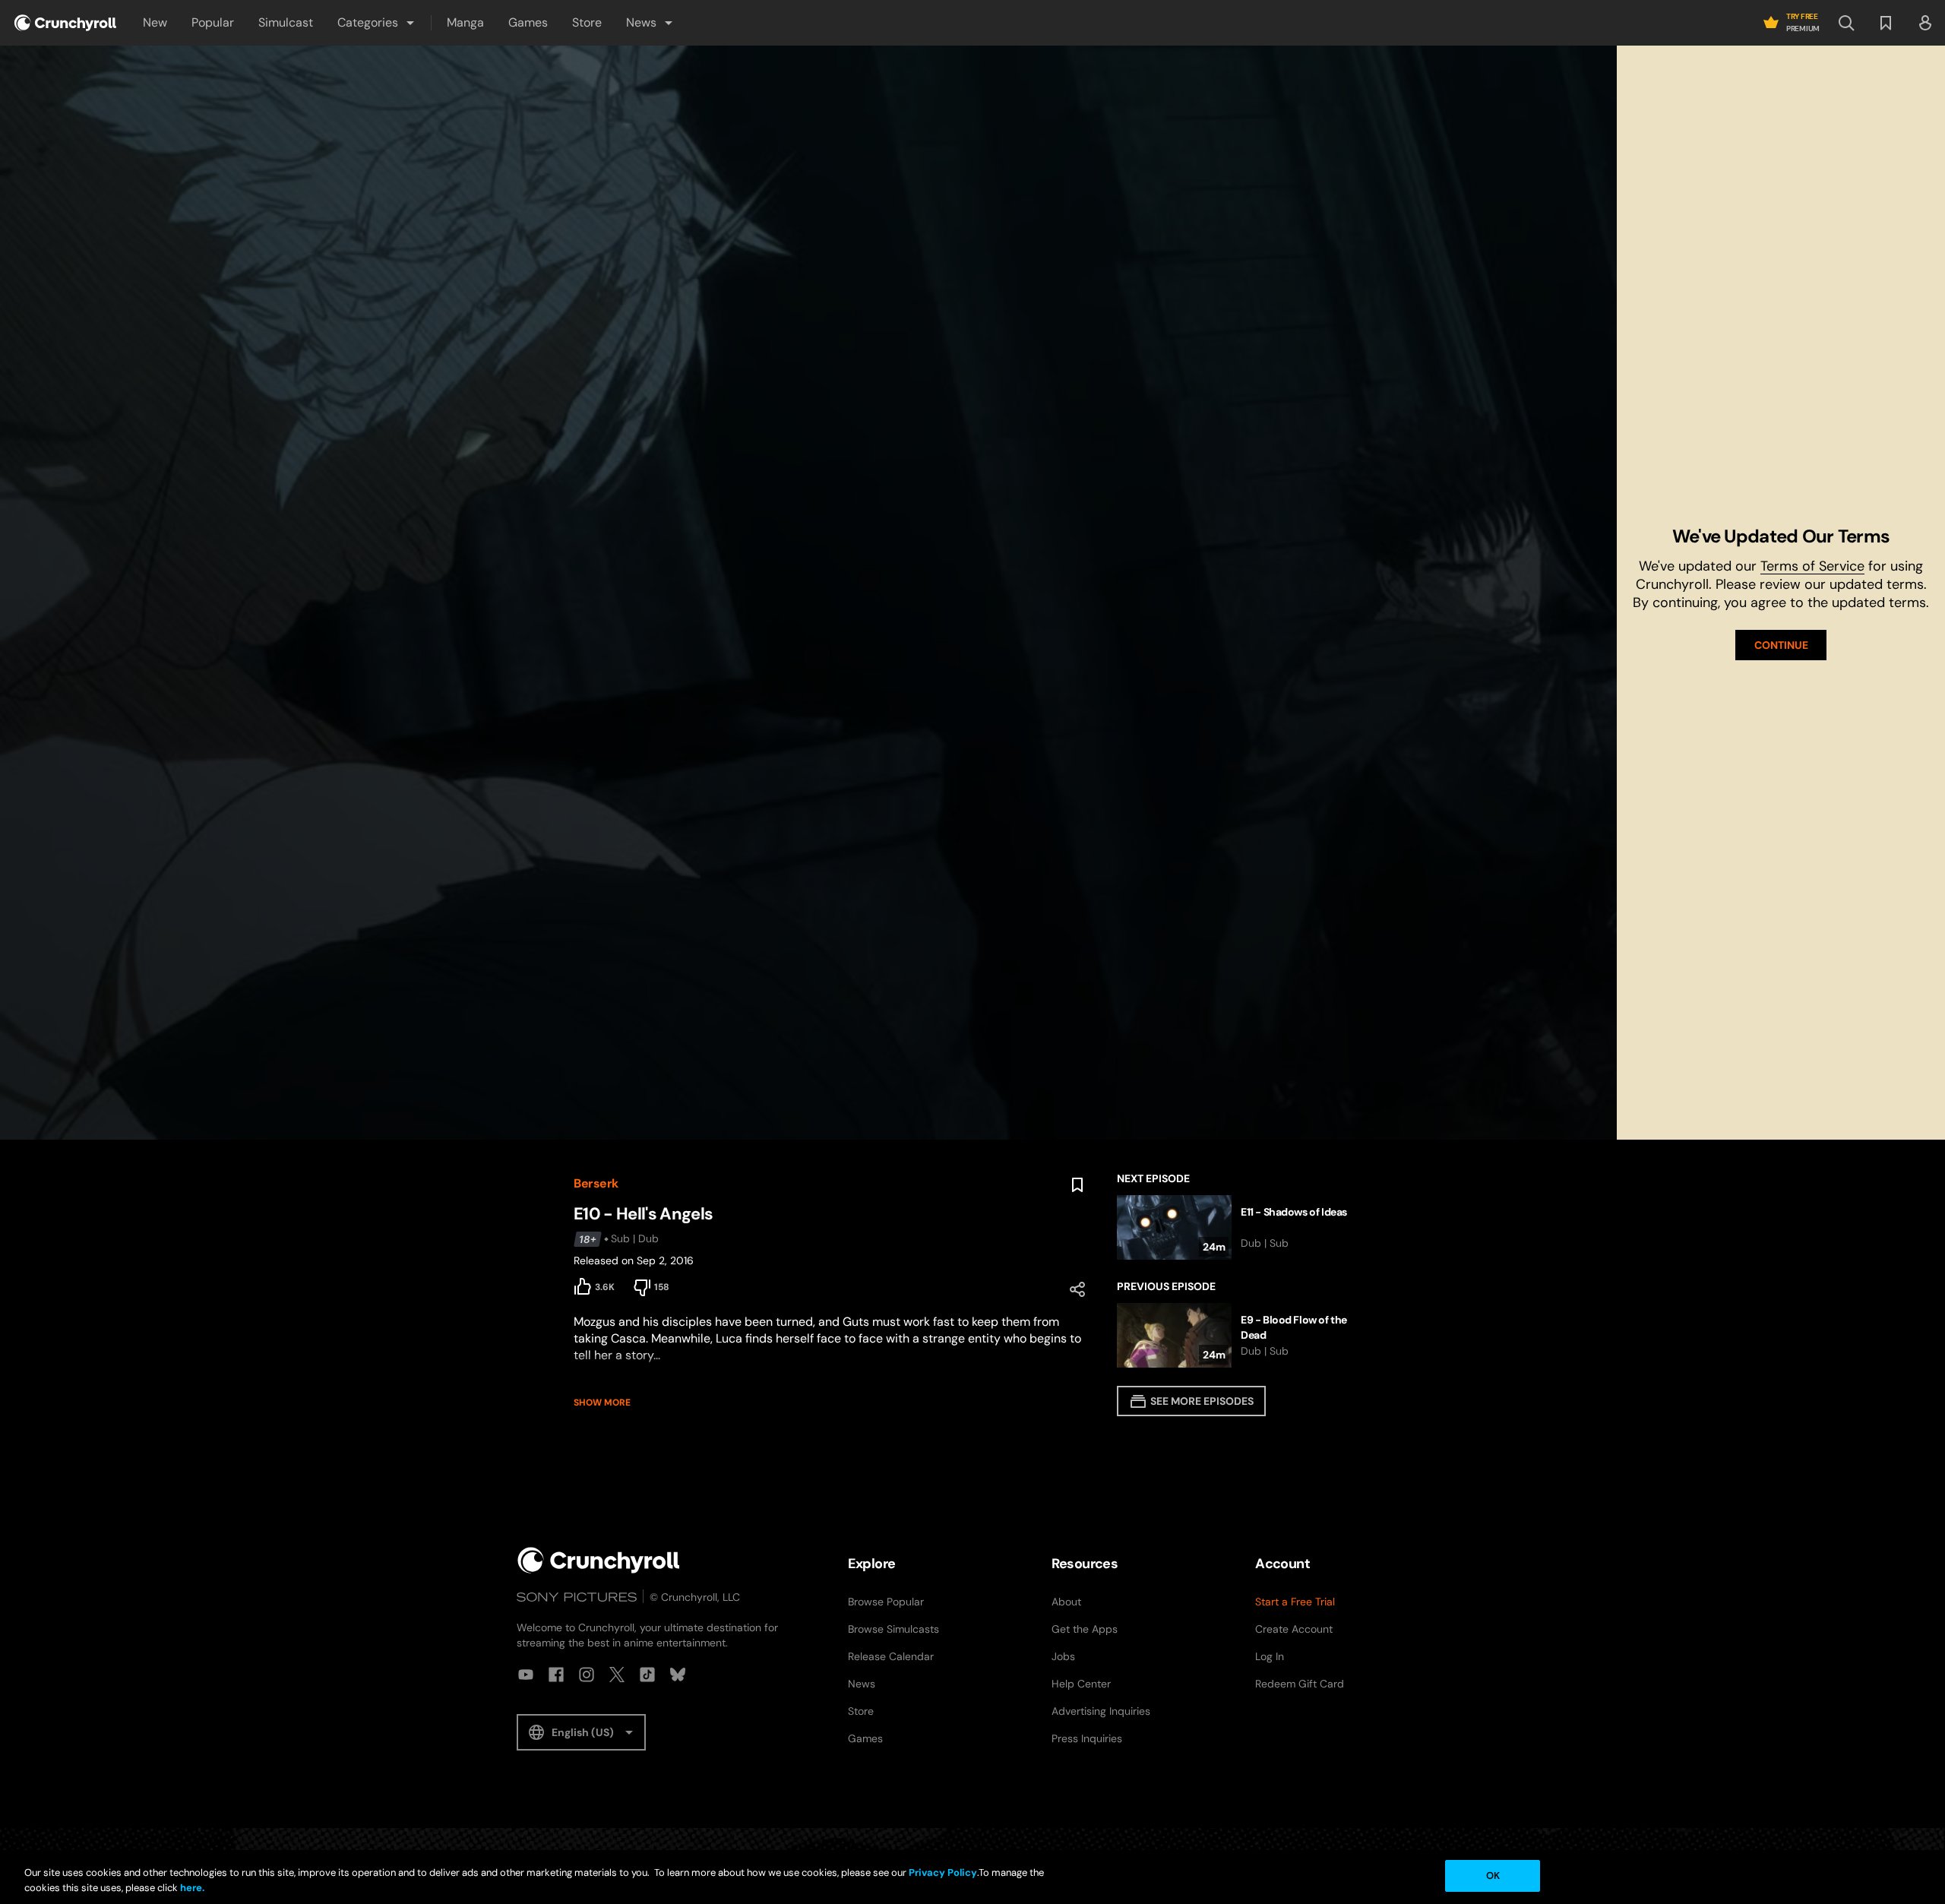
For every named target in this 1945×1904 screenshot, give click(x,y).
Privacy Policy (943, 1872)
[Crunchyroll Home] (599, 1560)
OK (1493, 1876)
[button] (377, 23)
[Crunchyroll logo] (65, 23)
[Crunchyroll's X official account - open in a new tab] (617, 1675)
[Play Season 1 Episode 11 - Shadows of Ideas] (1244, 1227)
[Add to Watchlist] (1077, 1185)
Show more (602, 1403)
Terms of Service (1812, 566)
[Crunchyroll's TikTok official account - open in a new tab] (647, 1675)
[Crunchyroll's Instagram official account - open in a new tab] (587, 1675)
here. (191, 1888)
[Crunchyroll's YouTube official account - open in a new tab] (526, 1675)
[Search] (1846, 23)
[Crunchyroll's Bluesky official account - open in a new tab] (678, 1675)
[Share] (1077, 1289)
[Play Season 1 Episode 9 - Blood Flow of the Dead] (1244, 1335)
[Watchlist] (1886, 23)
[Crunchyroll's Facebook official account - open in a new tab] (556, 1675)
